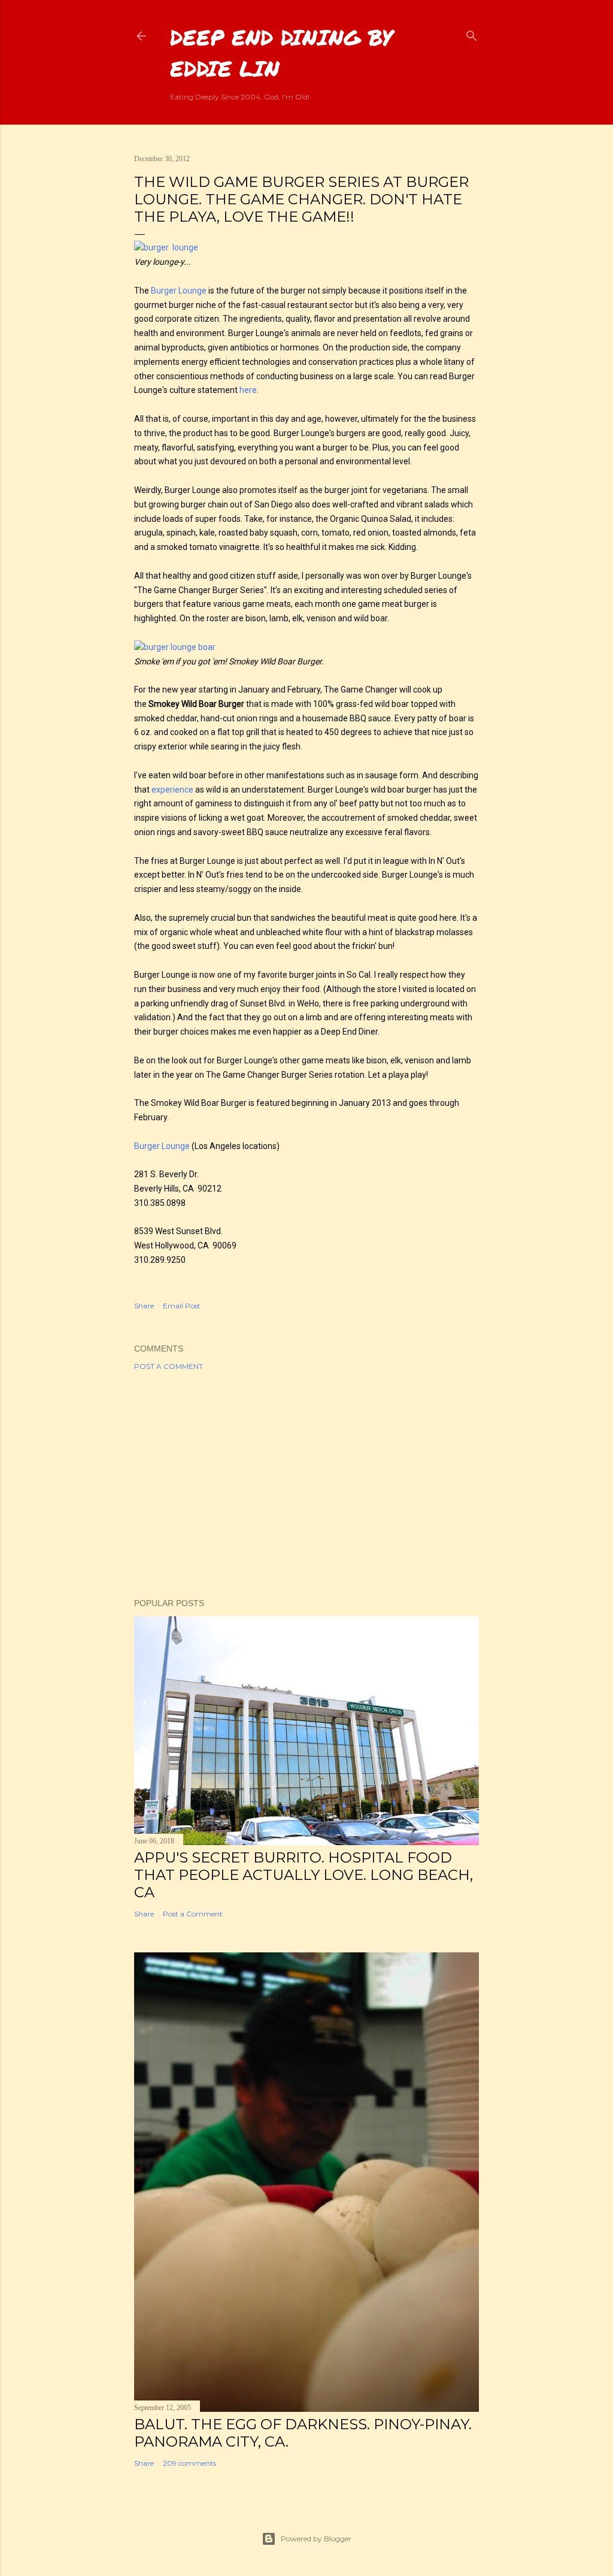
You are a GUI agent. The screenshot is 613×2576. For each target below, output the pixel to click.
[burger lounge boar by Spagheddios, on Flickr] (175, 647)
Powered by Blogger (316, 2539)
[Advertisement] (306, 1484)
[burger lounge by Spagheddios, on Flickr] (166, 247)
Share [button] (144, 1306)
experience (172, 790)
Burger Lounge (179, 291)
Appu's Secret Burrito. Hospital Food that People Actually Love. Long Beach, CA (304, 1875)
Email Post (182, 1306)
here (248, 390)
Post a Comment (169, 1366)
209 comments (189, 2463)
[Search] (472, 33)
